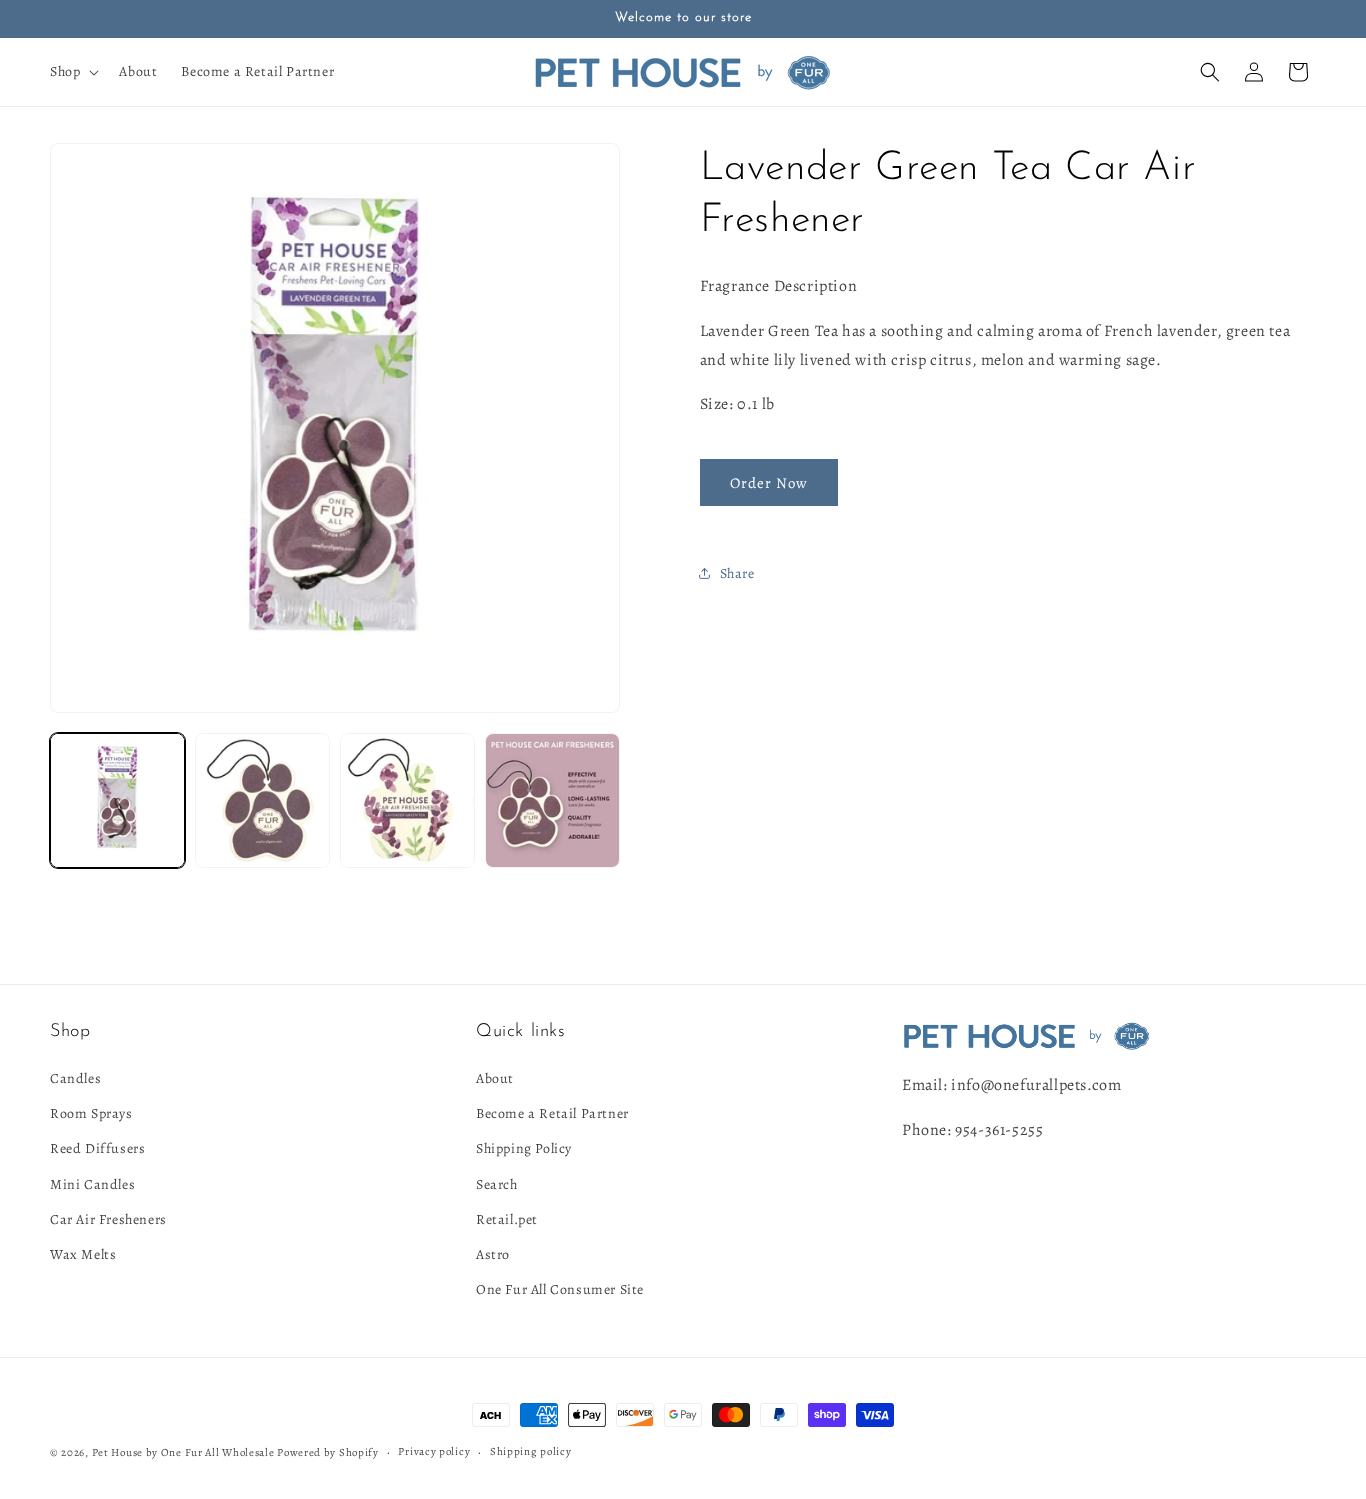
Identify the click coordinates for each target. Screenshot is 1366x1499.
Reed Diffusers (97, 1148)
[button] (72, 72)
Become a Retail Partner (552, 1113)
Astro (493, 1254)
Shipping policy (531, 1451)
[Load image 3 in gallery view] (407, 800)
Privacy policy (434, 1451)
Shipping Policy (524, 1148)
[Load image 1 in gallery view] (117, 800)
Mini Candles (92, 1184)
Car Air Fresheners (108, 1219)
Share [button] (737, 573)
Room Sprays (91, 1113)
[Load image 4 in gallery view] (552, 800)
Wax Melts (83, 1254)
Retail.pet (507, 1219)
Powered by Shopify (328, 1452)
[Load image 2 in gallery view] (262, 800)
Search (497, 1184)
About (495, 1078)
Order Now (769, 483)
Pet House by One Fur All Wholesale (183, 1452)
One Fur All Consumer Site (560, 1289)
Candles (75, 1078)
